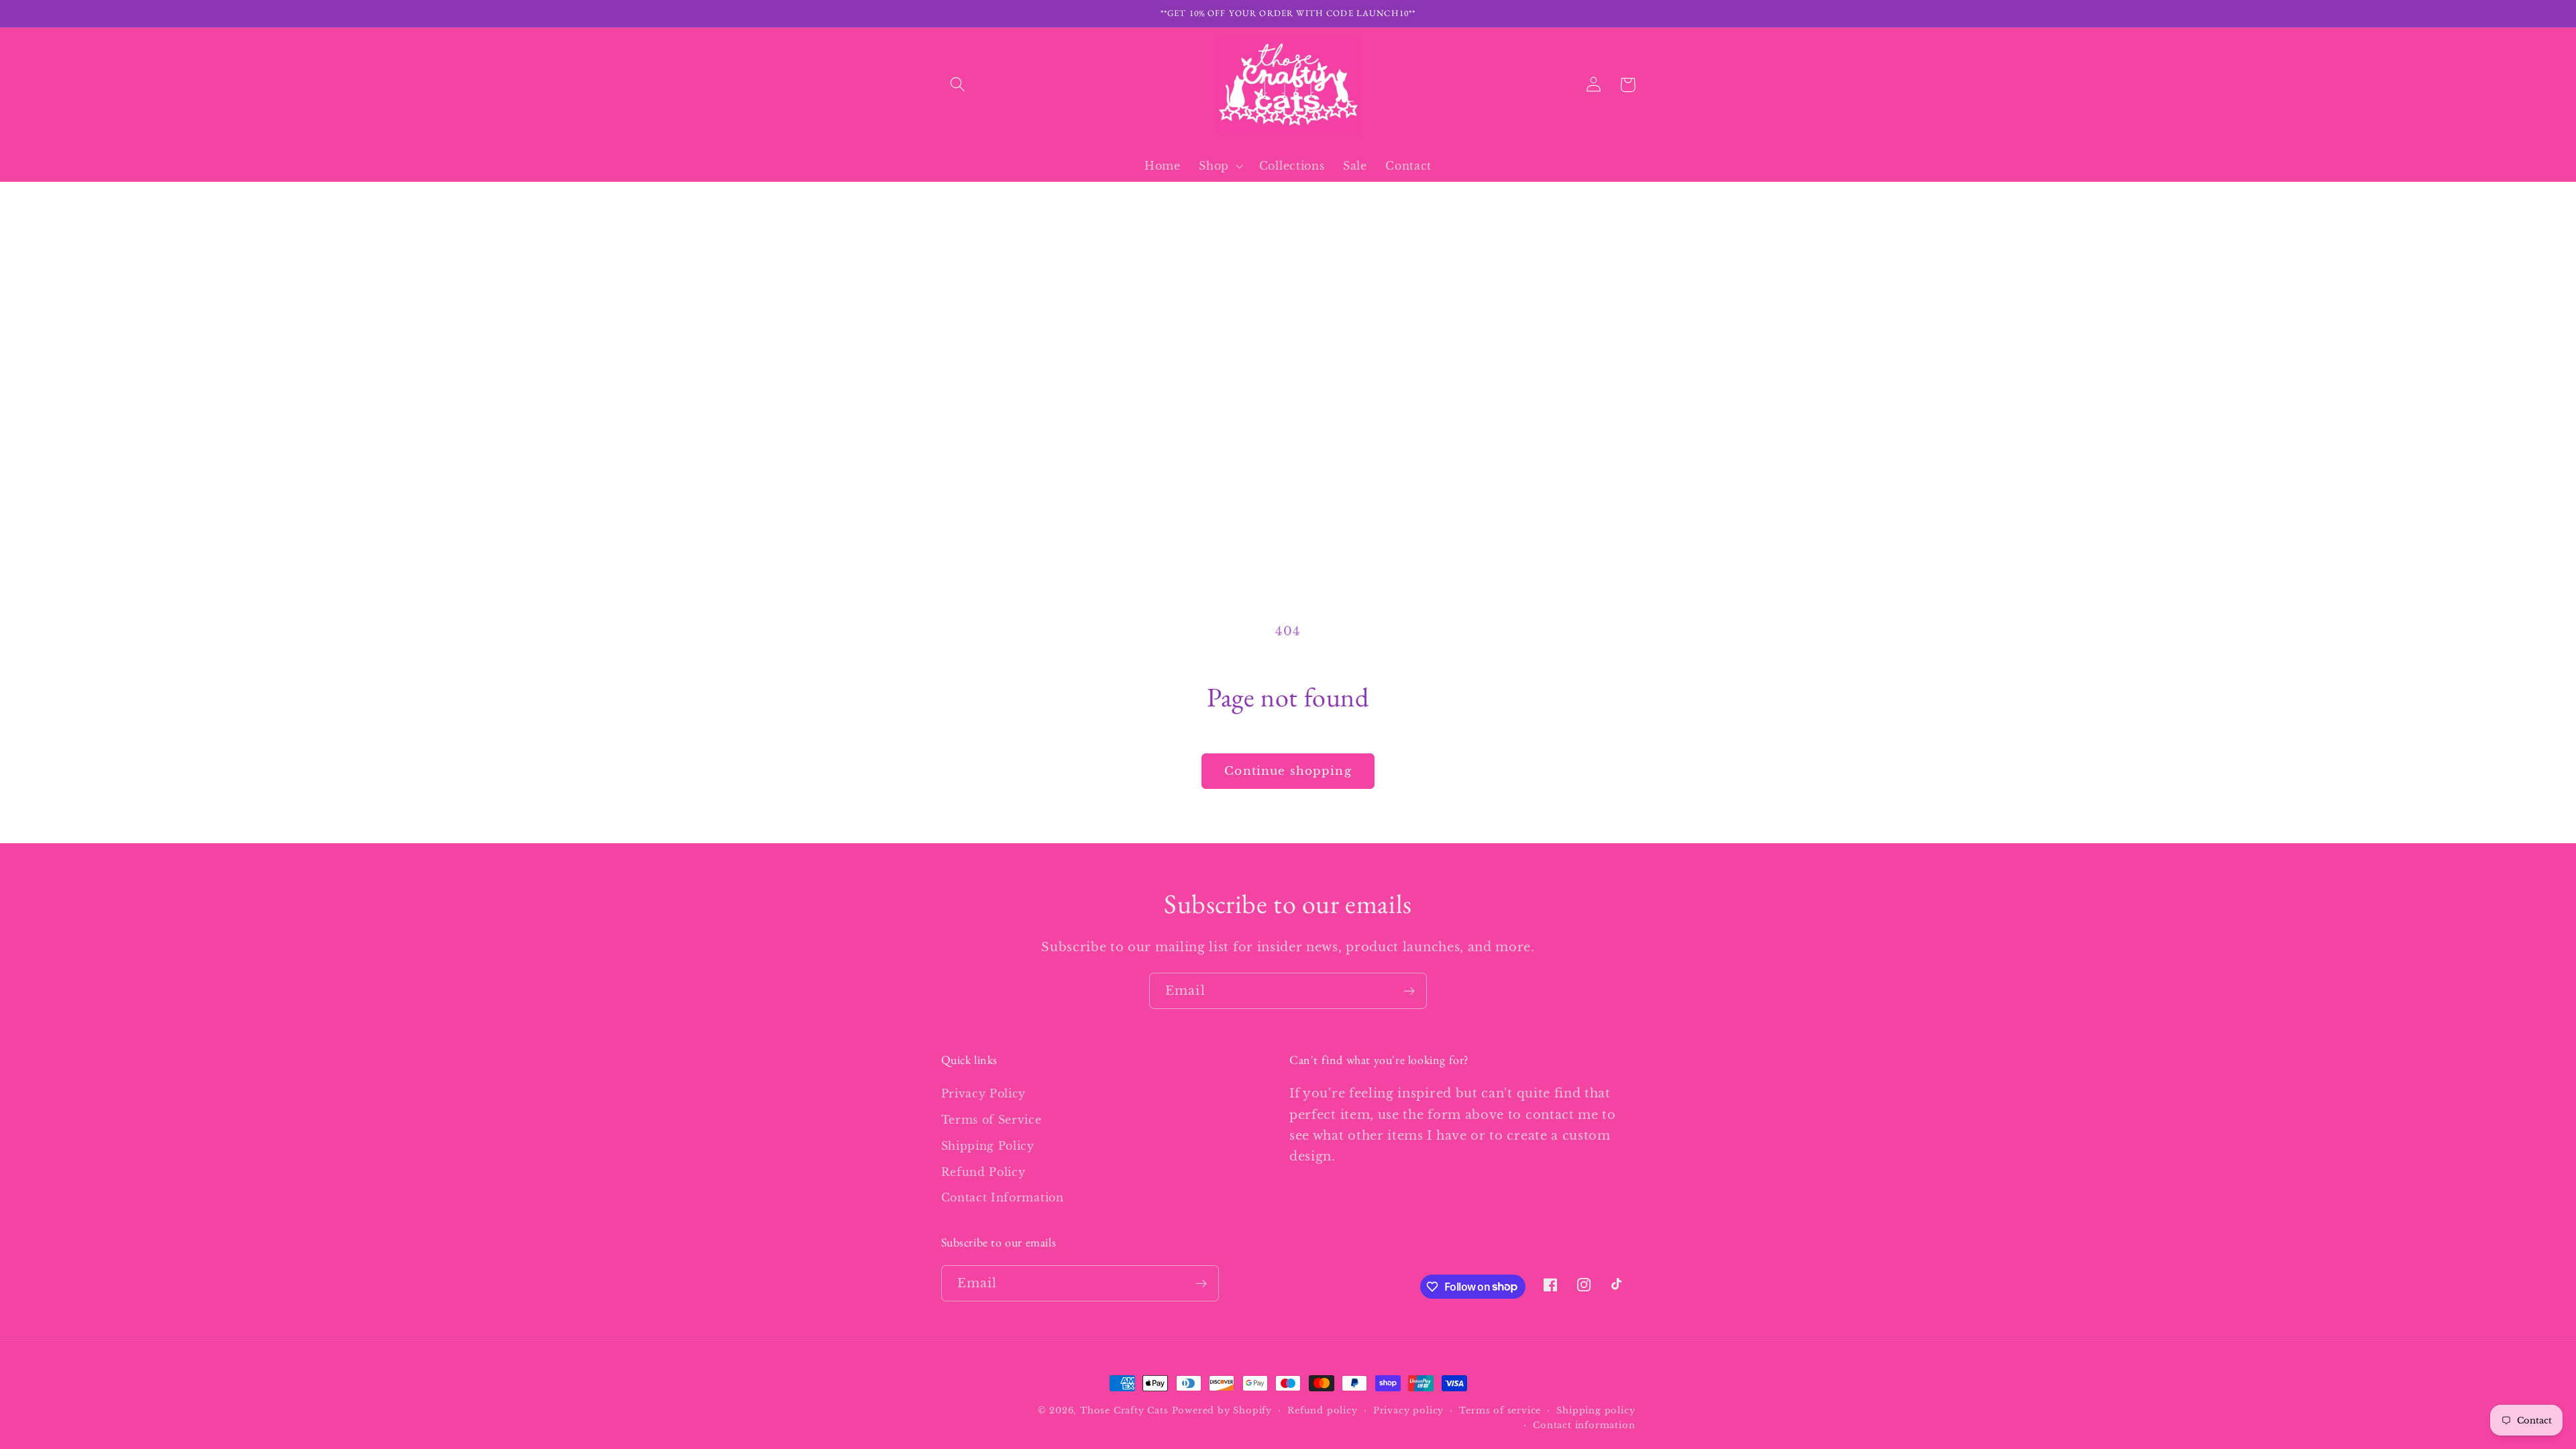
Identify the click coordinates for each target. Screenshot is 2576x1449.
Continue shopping (1288, 771)
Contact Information (1003, 1197)
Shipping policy (1596, 1410)
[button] (958, 85)
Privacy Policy (984, 1093)
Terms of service (1500, 1410)
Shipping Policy (988, 1146)
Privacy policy (1408, 1410)
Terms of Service (991, 1120)
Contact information (1584, 1425)
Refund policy (1322, 1410)
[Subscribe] (1409, 991)
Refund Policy (983, 1172)
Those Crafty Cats (1124, 1410)
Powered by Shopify (1222, 1410)
